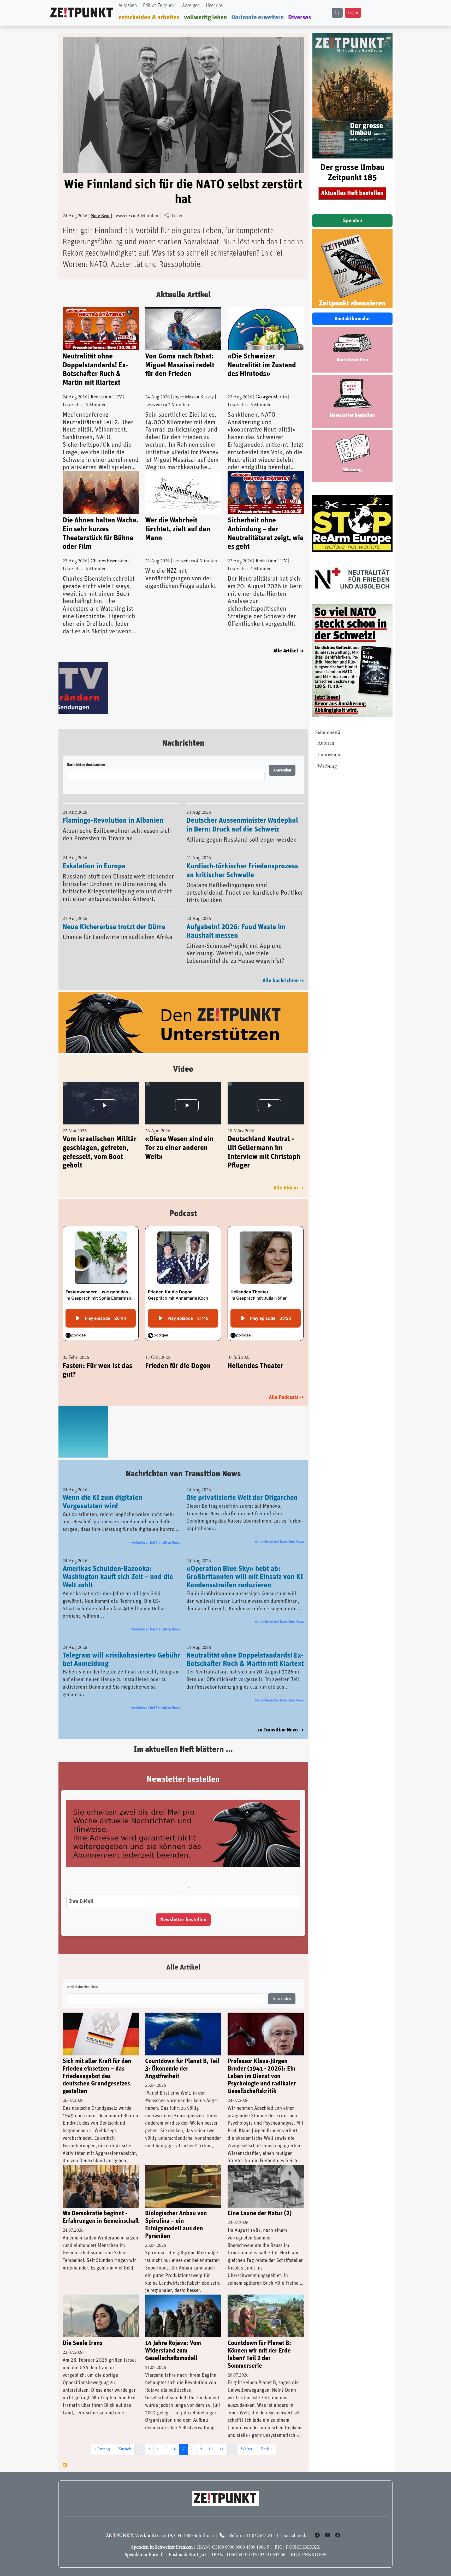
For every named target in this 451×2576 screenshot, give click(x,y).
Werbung (327, 767)
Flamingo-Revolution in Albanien (113, 822)
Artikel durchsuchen (82, 1988)
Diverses (299, 17)
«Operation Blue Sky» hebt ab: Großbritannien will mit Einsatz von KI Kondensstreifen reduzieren (245, 1577)
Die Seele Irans (83, 2344)
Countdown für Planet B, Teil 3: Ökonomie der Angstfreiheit (182, 2069)
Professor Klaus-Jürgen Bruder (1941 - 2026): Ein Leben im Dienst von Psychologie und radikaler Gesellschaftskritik (262, 2077)
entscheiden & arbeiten (149, 17)
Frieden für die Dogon (178, 1367)
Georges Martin (271, 397)
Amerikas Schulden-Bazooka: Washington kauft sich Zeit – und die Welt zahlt (118, 1577)
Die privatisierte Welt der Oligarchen (242, 1498)
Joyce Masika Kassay (193, 397)
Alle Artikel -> (289, 651)
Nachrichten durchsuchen (86, 766)
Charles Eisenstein (109, 561)
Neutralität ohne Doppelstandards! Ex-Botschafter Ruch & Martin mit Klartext (95, 370)
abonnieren (65, 2466)
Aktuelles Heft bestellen (352, 193)
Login (353, 13)
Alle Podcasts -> (286, 1398)
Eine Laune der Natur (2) (260, 2214)
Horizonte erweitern (258, 17)
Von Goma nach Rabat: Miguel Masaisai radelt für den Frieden (180, 365)
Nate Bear (100, 216)
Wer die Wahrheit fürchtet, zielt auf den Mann (178, 529)
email (181, 1889)
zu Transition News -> (281, 1730)
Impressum (329, 755)
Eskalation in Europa (94, 867)
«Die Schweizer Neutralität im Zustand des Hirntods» (262, 365)
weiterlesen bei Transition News (156, 1543)
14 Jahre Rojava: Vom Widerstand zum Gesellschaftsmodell (173, 2351)
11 (223, 2450)
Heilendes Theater (255, 1367)
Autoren (326, 743)
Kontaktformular (352, 319)
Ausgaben (128, 6)
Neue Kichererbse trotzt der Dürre (114, 928)
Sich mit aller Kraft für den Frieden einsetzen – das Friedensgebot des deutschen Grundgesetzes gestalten (97, 2077)
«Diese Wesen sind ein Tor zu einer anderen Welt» (179, 1149)
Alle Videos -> (289, 1189)
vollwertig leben (206, 17)
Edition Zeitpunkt (159, 6)
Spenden (352, 221)
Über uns (214, 6)
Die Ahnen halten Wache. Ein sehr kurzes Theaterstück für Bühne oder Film (101, 534)
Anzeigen (191, 6)
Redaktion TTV (106, 397)
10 (212, 2450)
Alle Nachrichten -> (283, 982)
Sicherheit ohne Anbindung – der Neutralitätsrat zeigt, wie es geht (266, 534)
